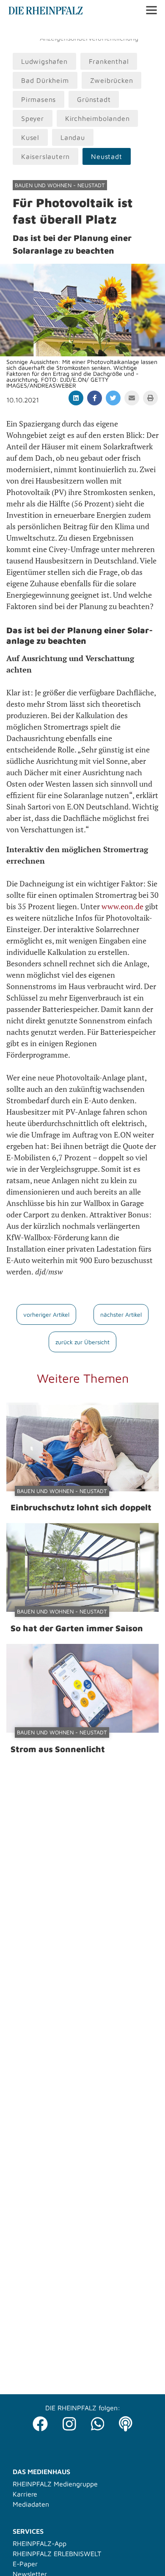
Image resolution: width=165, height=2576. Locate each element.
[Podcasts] (126, 2421)
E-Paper (25, 2564)
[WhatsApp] (98, 2421)
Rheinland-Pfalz (100, 30)
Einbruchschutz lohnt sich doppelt (81, 1507)
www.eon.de (122, 906)
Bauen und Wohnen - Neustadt (60, 185)
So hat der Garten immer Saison (77, 1628)
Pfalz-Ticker (51, 30)
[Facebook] (40, 2421)
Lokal (18, 30)
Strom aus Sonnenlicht (58, 1749)
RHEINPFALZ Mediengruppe (55, 2484)
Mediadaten (31, 2504)
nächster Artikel (121, 1314)
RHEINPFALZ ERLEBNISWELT (57, 2554)
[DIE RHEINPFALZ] (46, 12)
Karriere (25, 2494)
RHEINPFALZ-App (40, 2543)
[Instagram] (69, 2421)
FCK (137, 30)
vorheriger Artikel (46, 1314)
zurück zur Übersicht (82, 1342)
